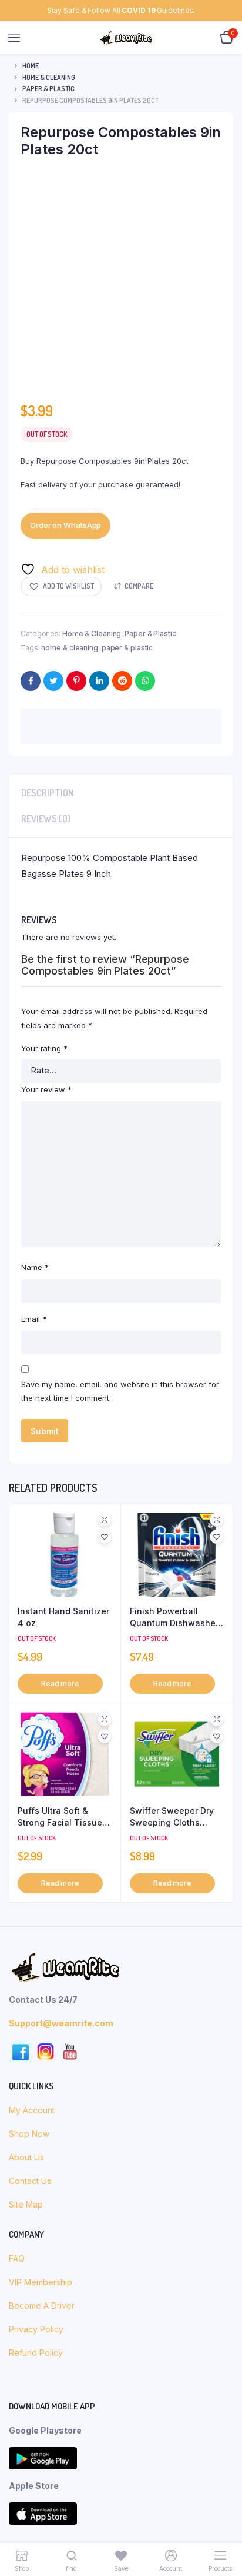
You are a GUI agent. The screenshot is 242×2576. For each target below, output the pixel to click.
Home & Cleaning (49, 77)
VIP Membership (41, 1721)
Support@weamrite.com (61, 1462)
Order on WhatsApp (65, 525)
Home (31, 66)
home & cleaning (70, 648)
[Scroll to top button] (223, 2529)
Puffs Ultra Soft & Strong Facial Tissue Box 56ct (60, 1256)
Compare (139, 586)
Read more (60, 1122)
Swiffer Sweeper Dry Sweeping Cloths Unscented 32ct (172, 1256)
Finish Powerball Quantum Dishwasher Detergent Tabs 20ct (174, 1056)
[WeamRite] (126, 38)
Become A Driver (42, 1744)
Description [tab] (48, 793)
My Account (32, 1549)
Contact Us (30, 1619)
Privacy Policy (36, 1768)
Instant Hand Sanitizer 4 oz (63, 1056)
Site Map (26, 1643)
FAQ (17, 1697)
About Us (28, 1596)
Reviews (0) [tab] (46, 819)
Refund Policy (36, 1791)
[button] (61, 586)
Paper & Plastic (48, 89)
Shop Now (30, 1572)
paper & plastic (127, 648)
